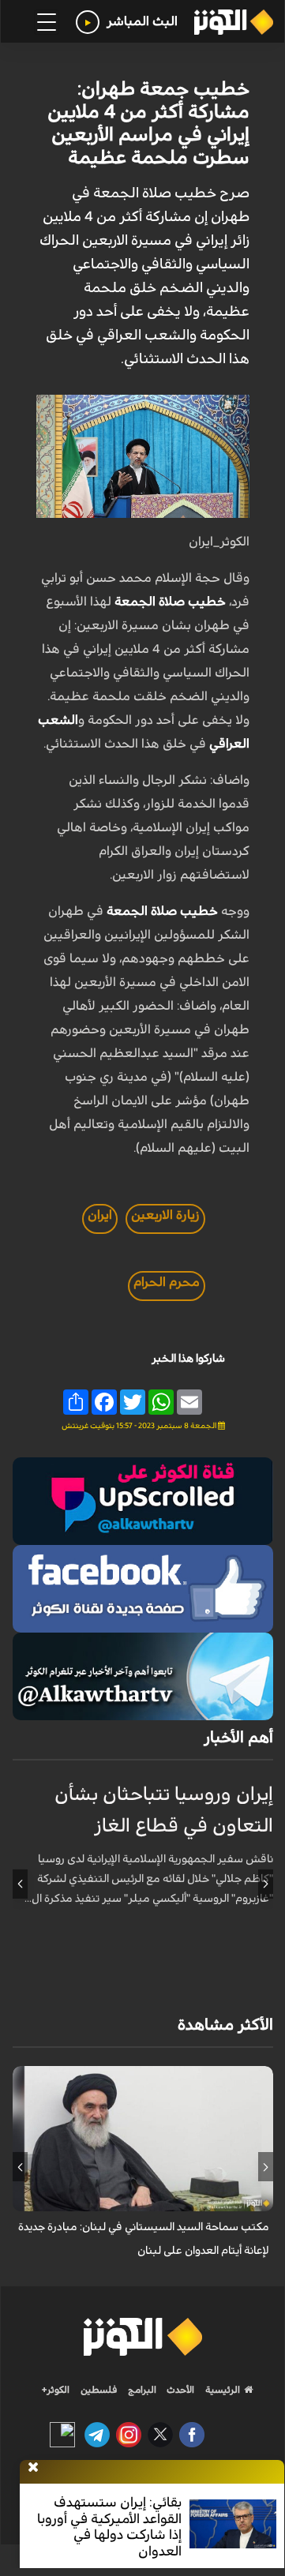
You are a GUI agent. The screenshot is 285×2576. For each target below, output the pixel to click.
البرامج (141, 2390)
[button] (266, 1884)
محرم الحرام (167, 1282)
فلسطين (99, 2390)
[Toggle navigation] (47, 22)
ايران (100, 1215)
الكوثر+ (56, 2390)
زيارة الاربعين (165, 1215)
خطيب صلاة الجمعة (170, 602)
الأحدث (179, 2390)
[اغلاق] (33, 2468)
